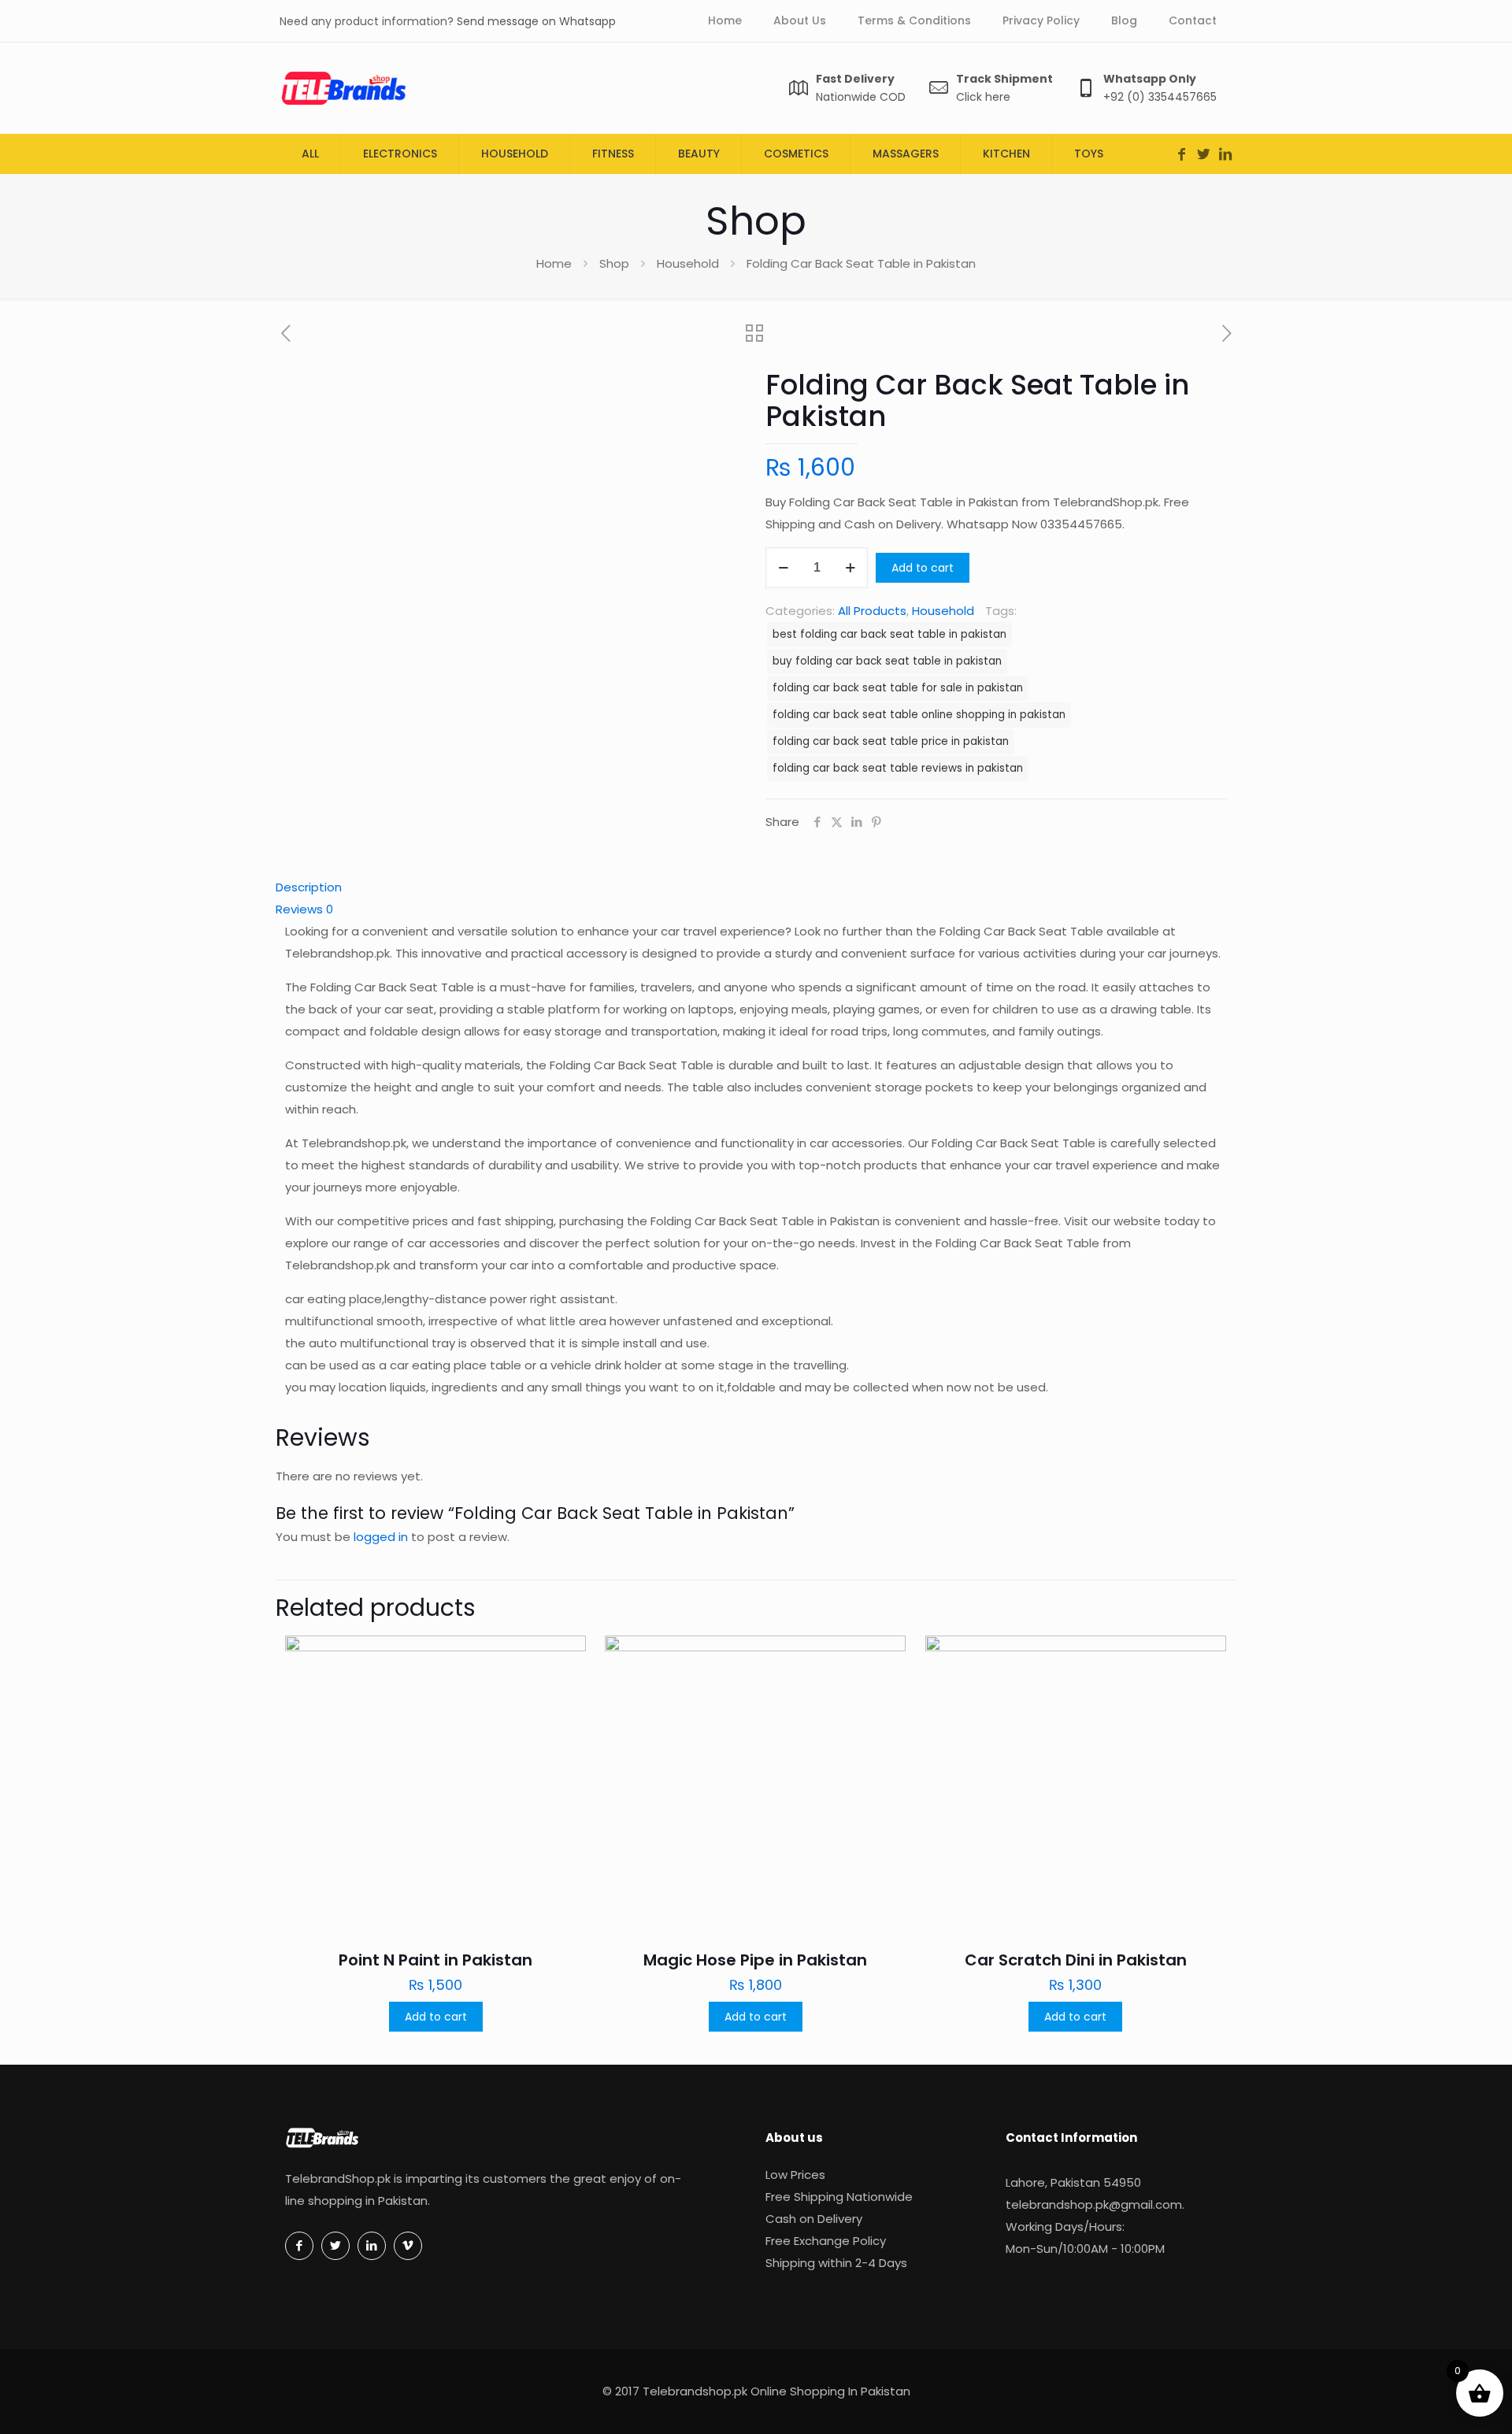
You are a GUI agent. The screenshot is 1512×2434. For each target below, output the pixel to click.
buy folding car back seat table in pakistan (887, 661)
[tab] (756, 887)
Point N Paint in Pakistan (435, 1960)
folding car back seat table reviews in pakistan (898, 768)
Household (688, 263)
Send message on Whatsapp (536, 21)
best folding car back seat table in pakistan (889, 634)
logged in (381, 1537)
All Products (872, 611)
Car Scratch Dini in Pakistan (1076, 1960)
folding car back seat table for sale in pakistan (898, 688)
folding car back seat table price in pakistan (891, 741)
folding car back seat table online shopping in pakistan (919, 715)
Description (309, 887)
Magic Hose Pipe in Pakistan (755, 1960)
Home (554, 263)
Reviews (304, 909)
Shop (614, 263)
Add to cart (923, 568)
